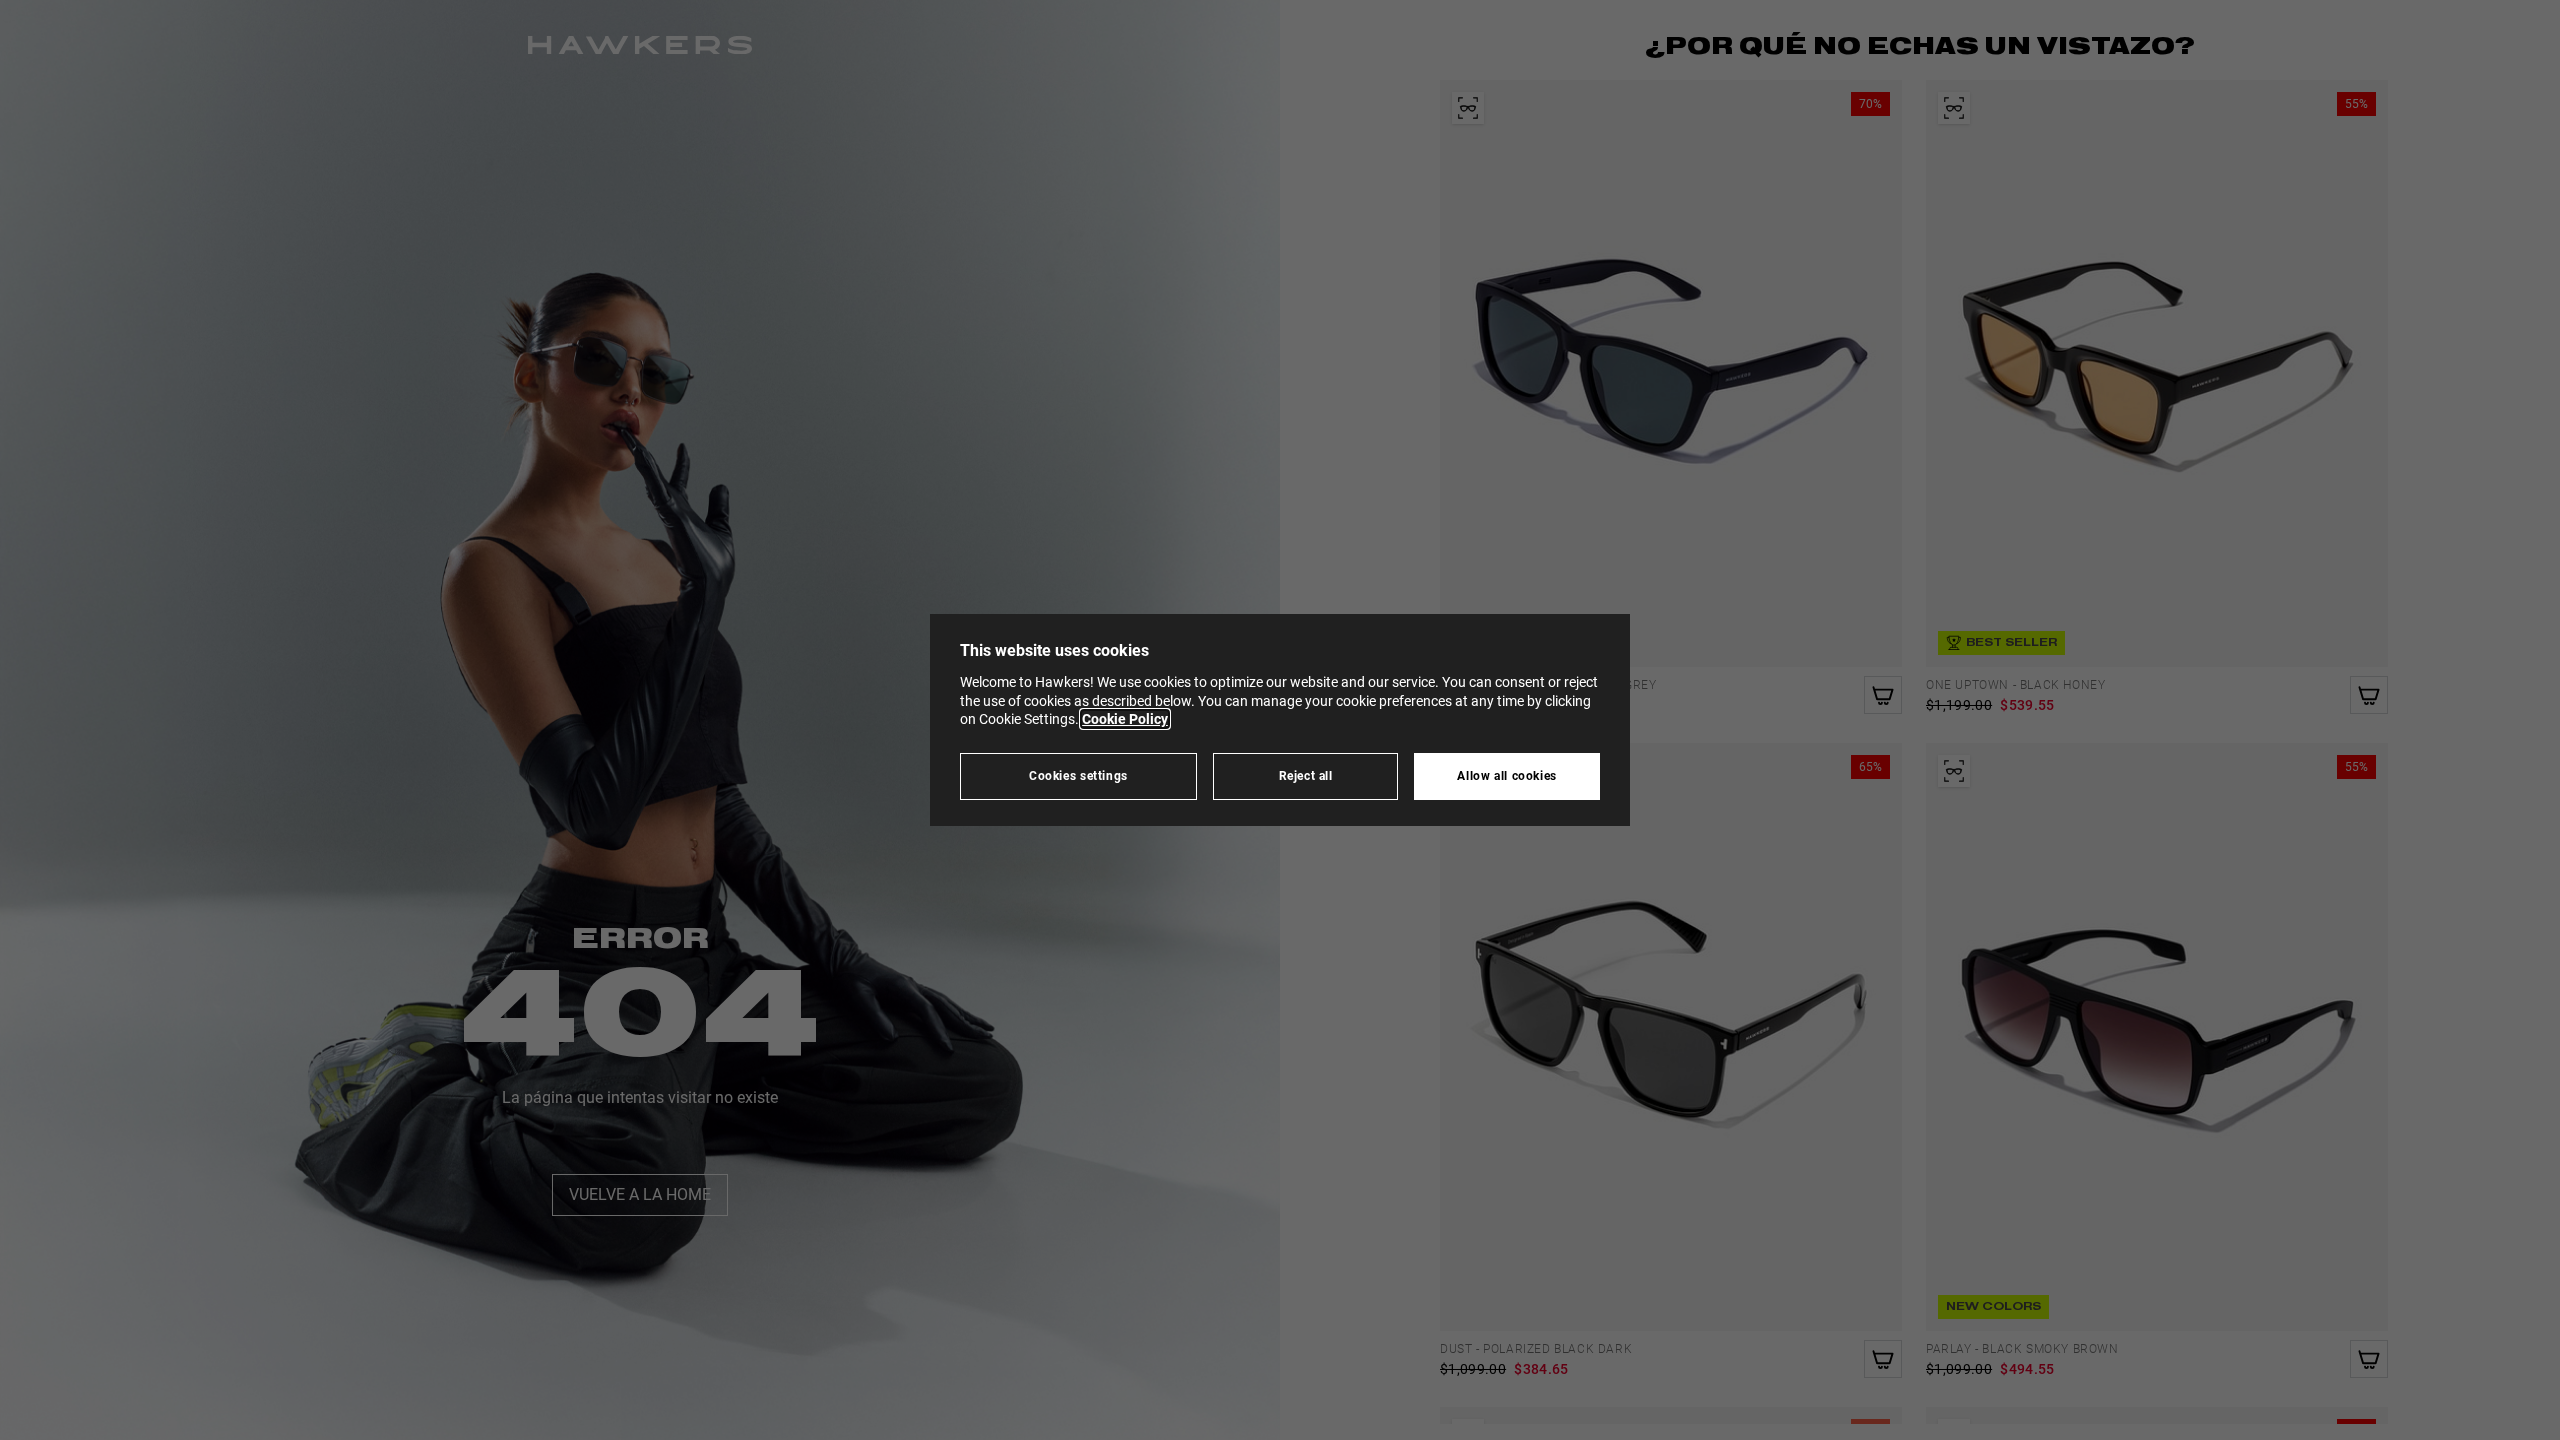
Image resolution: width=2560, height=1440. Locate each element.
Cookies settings (1078, 775)
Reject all (1306, 775)
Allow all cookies (1507, 775)
